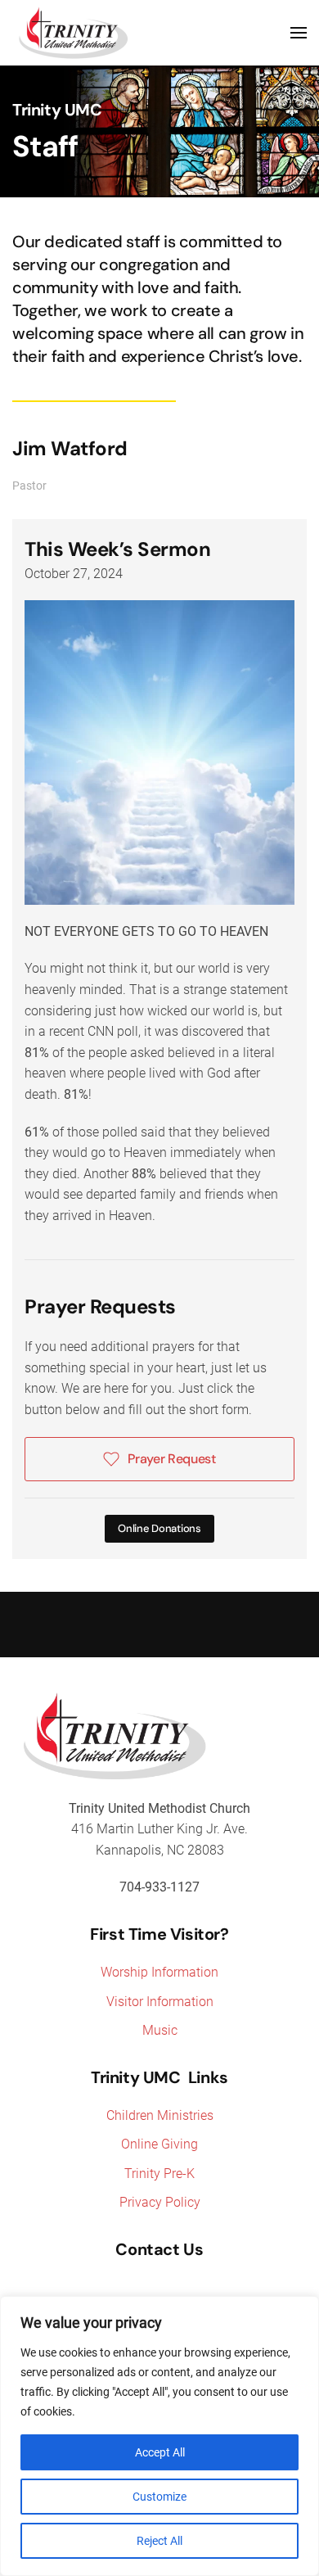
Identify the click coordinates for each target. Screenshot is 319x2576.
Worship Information (159, 1972)
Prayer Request (172, 1459)
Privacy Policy (160, 2202)
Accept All (160, 2452)
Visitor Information (160, 2002)
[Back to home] (74, 33)
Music (160, 2030)
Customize (159, 2497)
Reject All (159, 2541)
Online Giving (159, 2144)
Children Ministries (160, 2115)
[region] (159, 2436)
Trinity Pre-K (159, 2174)
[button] (299, 33)
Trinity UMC (57, 110)
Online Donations (159, 1528)
